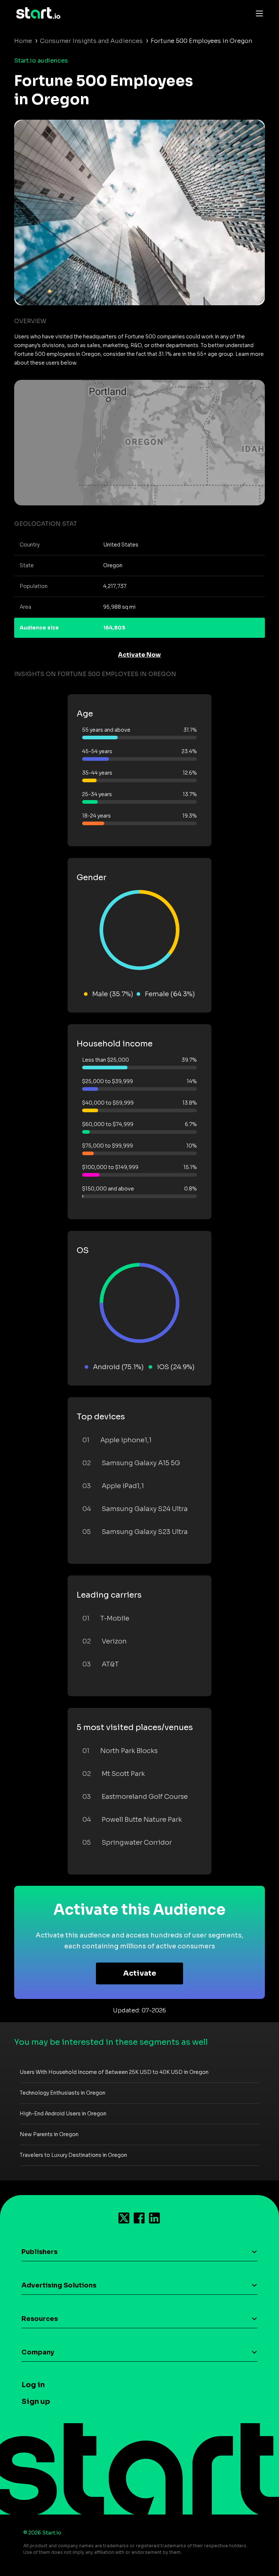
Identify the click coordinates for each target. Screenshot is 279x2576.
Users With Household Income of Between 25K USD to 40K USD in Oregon (114, 2072)
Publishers (39, 2252)
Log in (33, 2385)
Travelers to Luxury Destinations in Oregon (73, 2155)
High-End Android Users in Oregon (63, 2114)
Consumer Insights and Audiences (91, 41)
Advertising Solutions (59, 2285)
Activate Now (139, 655)
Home (23, 41)
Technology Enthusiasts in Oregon (62, 2093)
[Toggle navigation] (258, 13)
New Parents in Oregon (49, 2134)
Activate (140, 1973)
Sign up (36, 2402)
